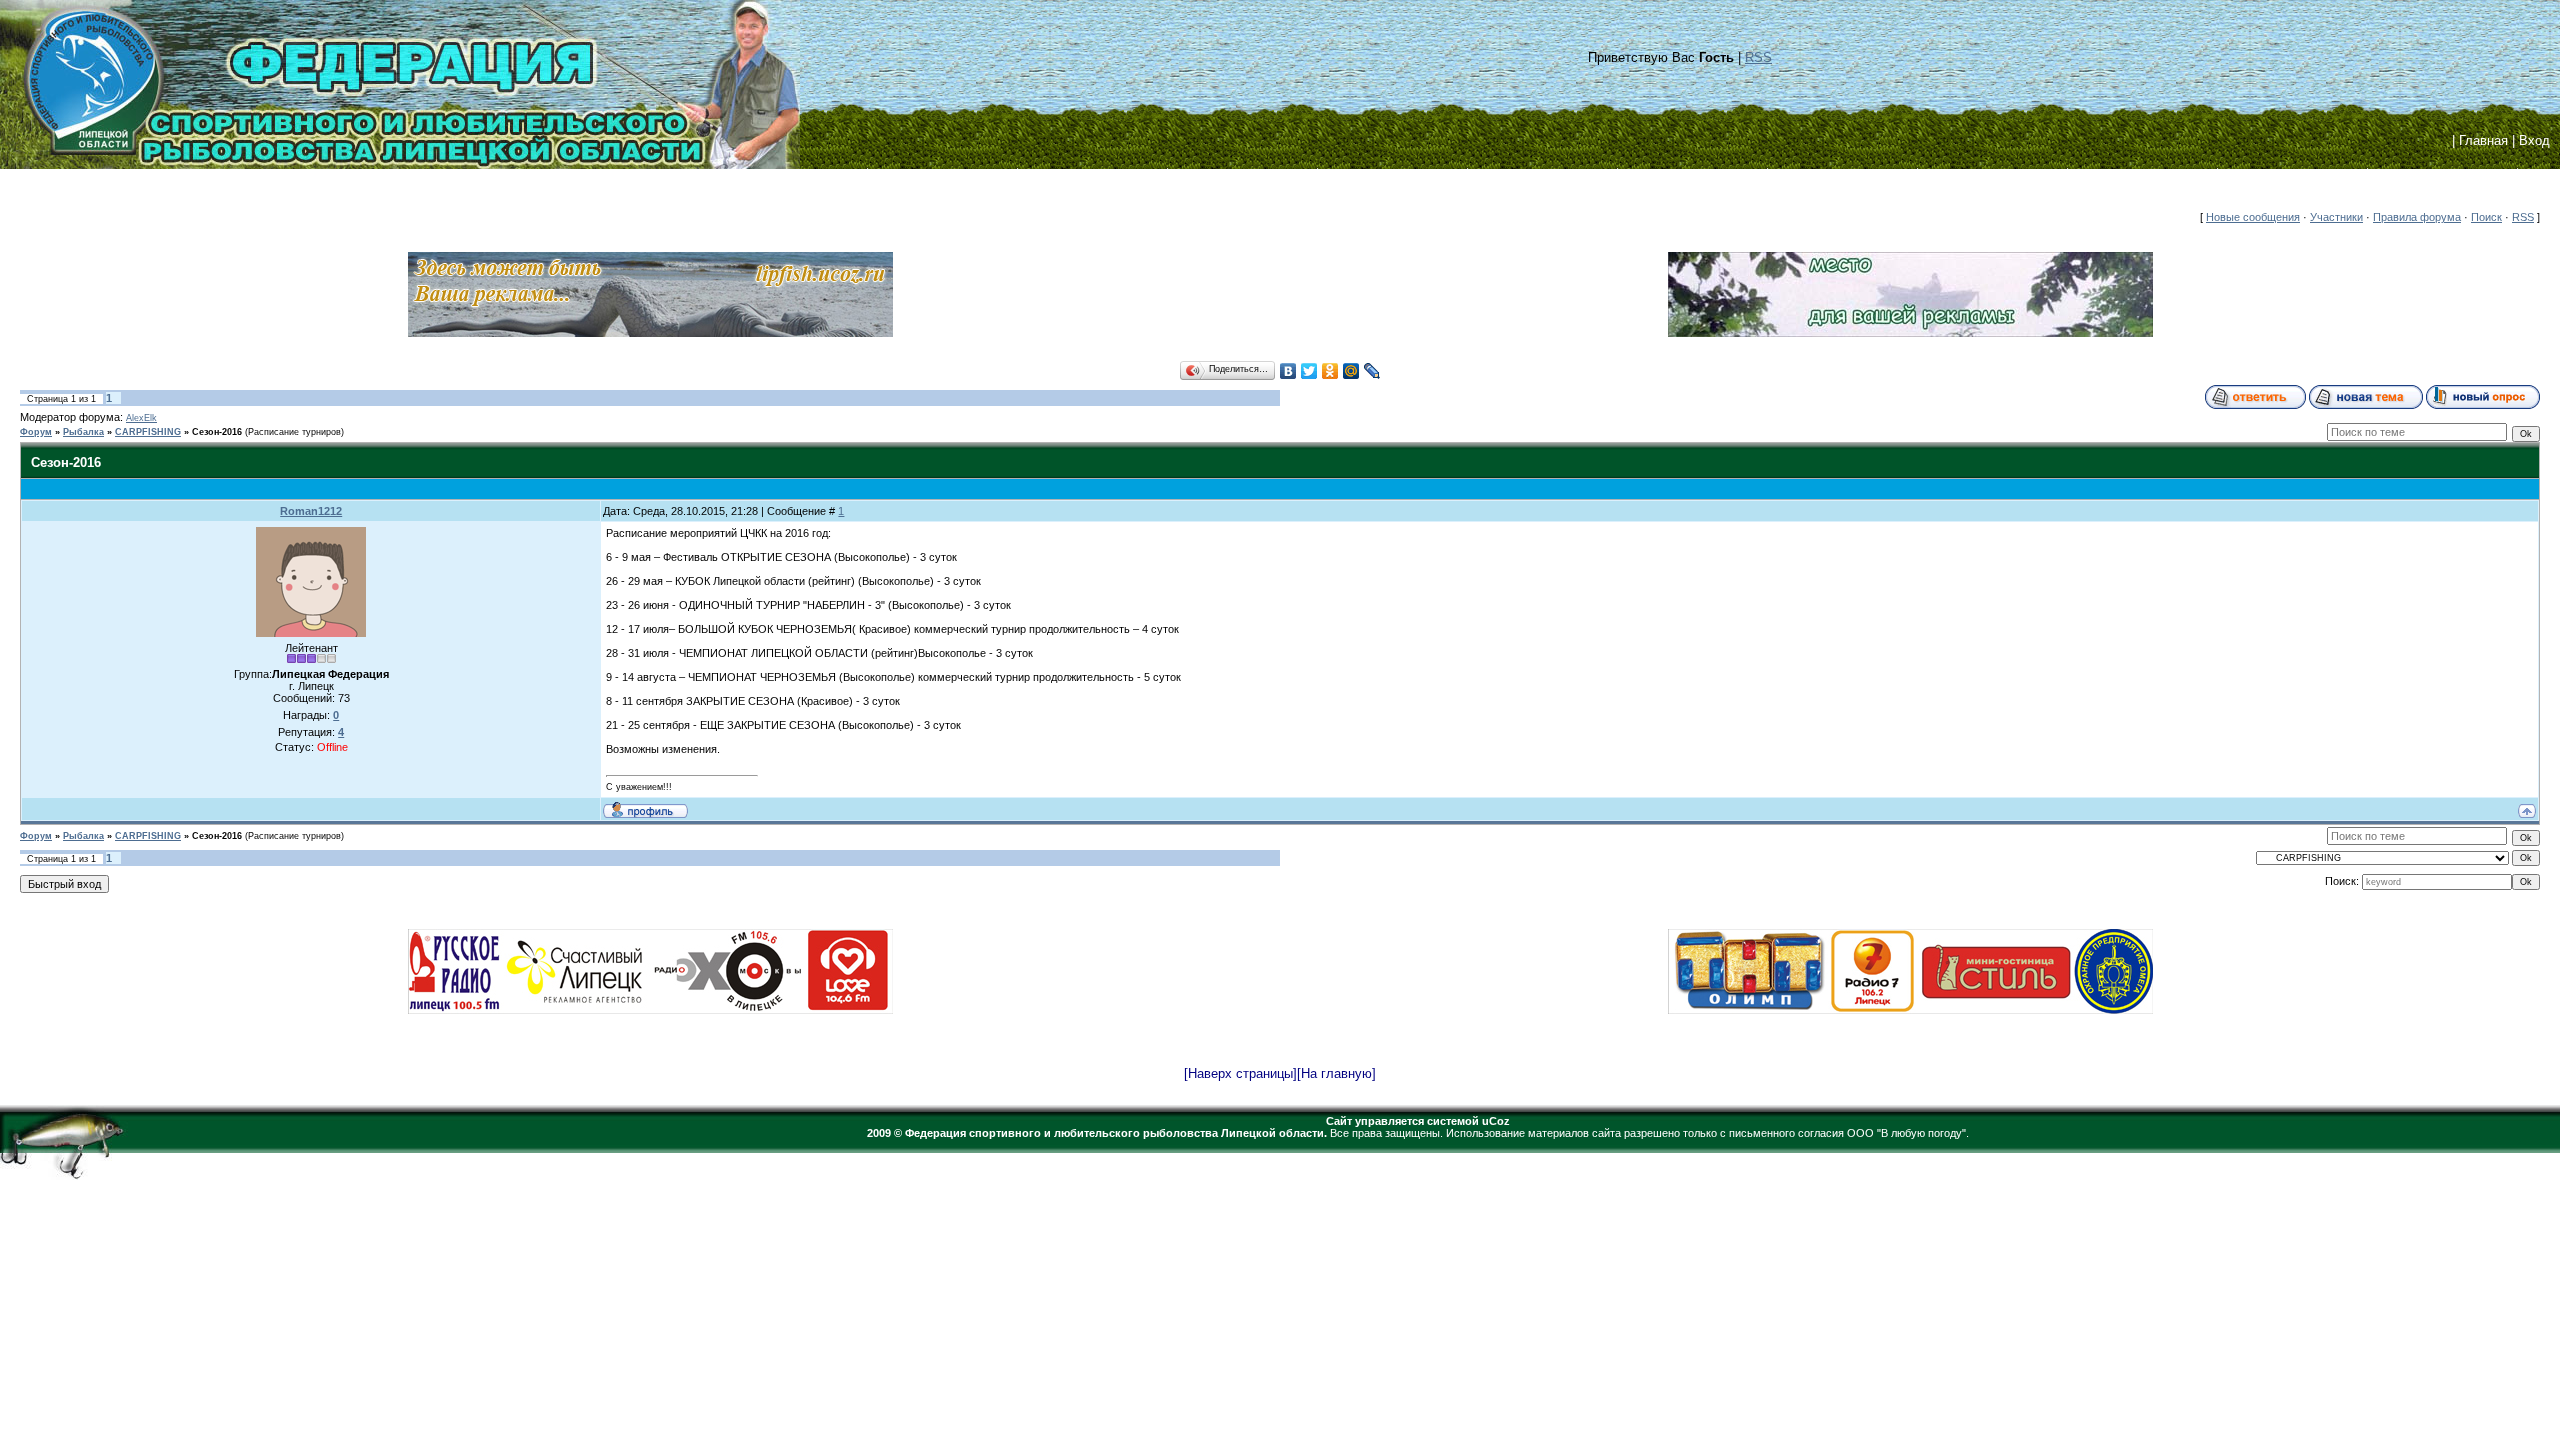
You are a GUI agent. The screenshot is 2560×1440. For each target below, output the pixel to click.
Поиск (2486, 217)
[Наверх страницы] (1240, 1073)
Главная (2483, 140)
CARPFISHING (148, 432)
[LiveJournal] (1372, 371)
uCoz (1496, 1121)
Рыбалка (83, 432)
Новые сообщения (2253, 217)
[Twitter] (1309, 371)
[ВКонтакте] (1288, 371)
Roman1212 (311, 511)
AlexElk (141, 418)
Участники (2336, 217)
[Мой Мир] (1351, 371)
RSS (1758, 57)
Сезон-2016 (217, 432)
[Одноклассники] (1330, 371)
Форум (36, 432)
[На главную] (1336, 1073)
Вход (2534, 140)
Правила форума (2417, 217)
